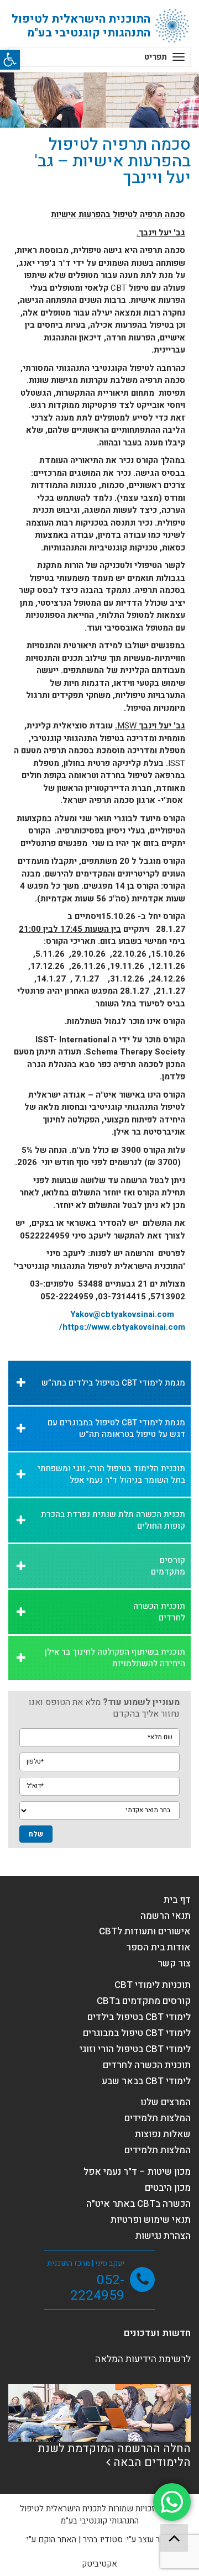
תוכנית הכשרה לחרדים (159, 1612)
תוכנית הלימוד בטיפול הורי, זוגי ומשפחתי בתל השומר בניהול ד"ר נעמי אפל (111, 1474)
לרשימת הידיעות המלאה (143, 2359)
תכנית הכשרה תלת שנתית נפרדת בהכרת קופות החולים (113, 1520)
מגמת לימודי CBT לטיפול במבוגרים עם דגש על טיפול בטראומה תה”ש (116, 1428)
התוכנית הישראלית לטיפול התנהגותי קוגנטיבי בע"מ (81, 26)
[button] (10, 60)
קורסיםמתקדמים (168, 1566)
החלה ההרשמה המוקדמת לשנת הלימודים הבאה (114, 2456)
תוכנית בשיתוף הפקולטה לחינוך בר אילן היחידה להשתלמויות (115, 1658)
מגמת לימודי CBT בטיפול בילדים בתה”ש (113, 1383)
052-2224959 (97, 2288)
